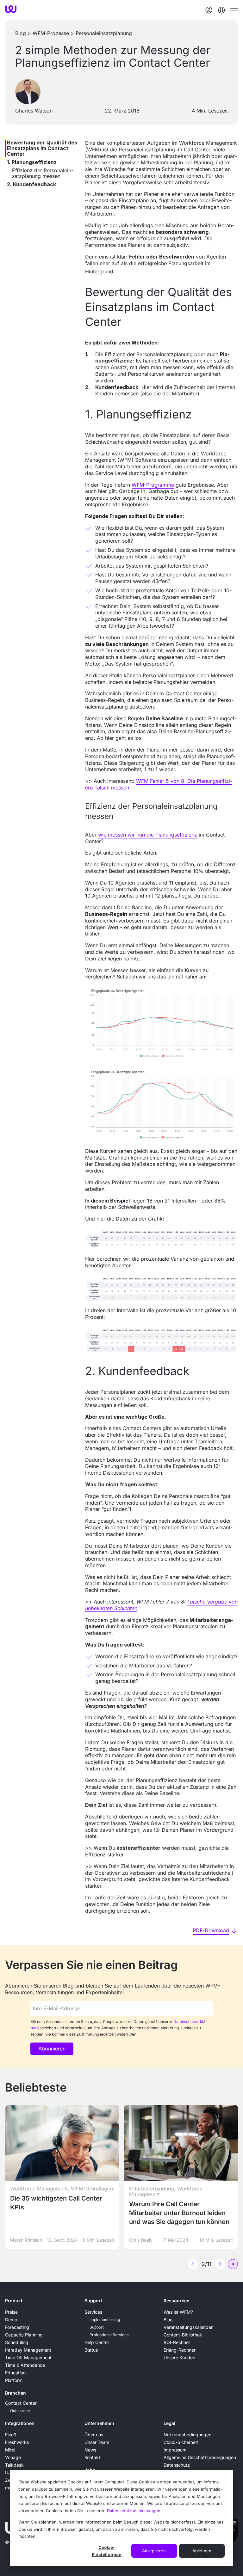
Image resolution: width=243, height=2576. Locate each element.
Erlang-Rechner (180, 2350)
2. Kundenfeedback (31, 184)
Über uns (94, 2435)
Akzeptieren (154, 2551)
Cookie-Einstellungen (107, 2551)
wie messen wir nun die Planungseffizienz (148, 835)
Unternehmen (99, 2423)
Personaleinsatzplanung (104, 33)
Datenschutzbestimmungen (134, 2511)
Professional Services (109, 2335)
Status (91, 2350)
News (90, 2450)
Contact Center (21, 2403)
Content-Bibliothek (183, 2335)
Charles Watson (34, 111)
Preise (11, 2312)
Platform (14, 2380)
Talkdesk (14, 2465)
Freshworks (17, 2442)
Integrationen (20, 2423)
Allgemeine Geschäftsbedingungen (200, 2457)
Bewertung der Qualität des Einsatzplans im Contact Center (42, 148)
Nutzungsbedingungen (187, 2435)
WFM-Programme (153, 485)
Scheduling (17, 2342)
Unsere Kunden (179, 2357)
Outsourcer (20, 2411)
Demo (11, 2320)
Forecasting (17, 2327)
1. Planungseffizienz (32, 162)
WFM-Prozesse (51, 33)
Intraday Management (28, 2350)
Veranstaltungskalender (188, 2327)
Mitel (10, 2450)
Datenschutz (177, 2465)
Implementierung (105, 2320)
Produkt (14, 2301)
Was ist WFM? (178, 2312)
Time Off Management (28, 2357)
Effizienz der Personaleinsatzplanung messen (43, 173)
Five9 (11, 2435)
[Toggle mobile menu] (234, 10)
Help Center (97, 2342)
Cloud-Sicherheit (181, 2442)
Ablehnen (202, 2551)
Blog (21, 33)
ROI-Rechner (177, 2342)
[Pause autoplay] (233, 2264)
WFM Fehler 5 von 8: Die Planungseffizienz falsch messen (159, 784)
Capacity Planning (24, 2335)
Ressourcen (177, 2301)
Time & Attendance (25, 2365)
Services (93, 2312)
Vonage (13, 2457)
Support (93, 2301)
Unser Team (97, 2442)
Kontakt (92, 2457)
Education (15, 2373)
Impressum (175, 2450)
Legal (169, 2423)
